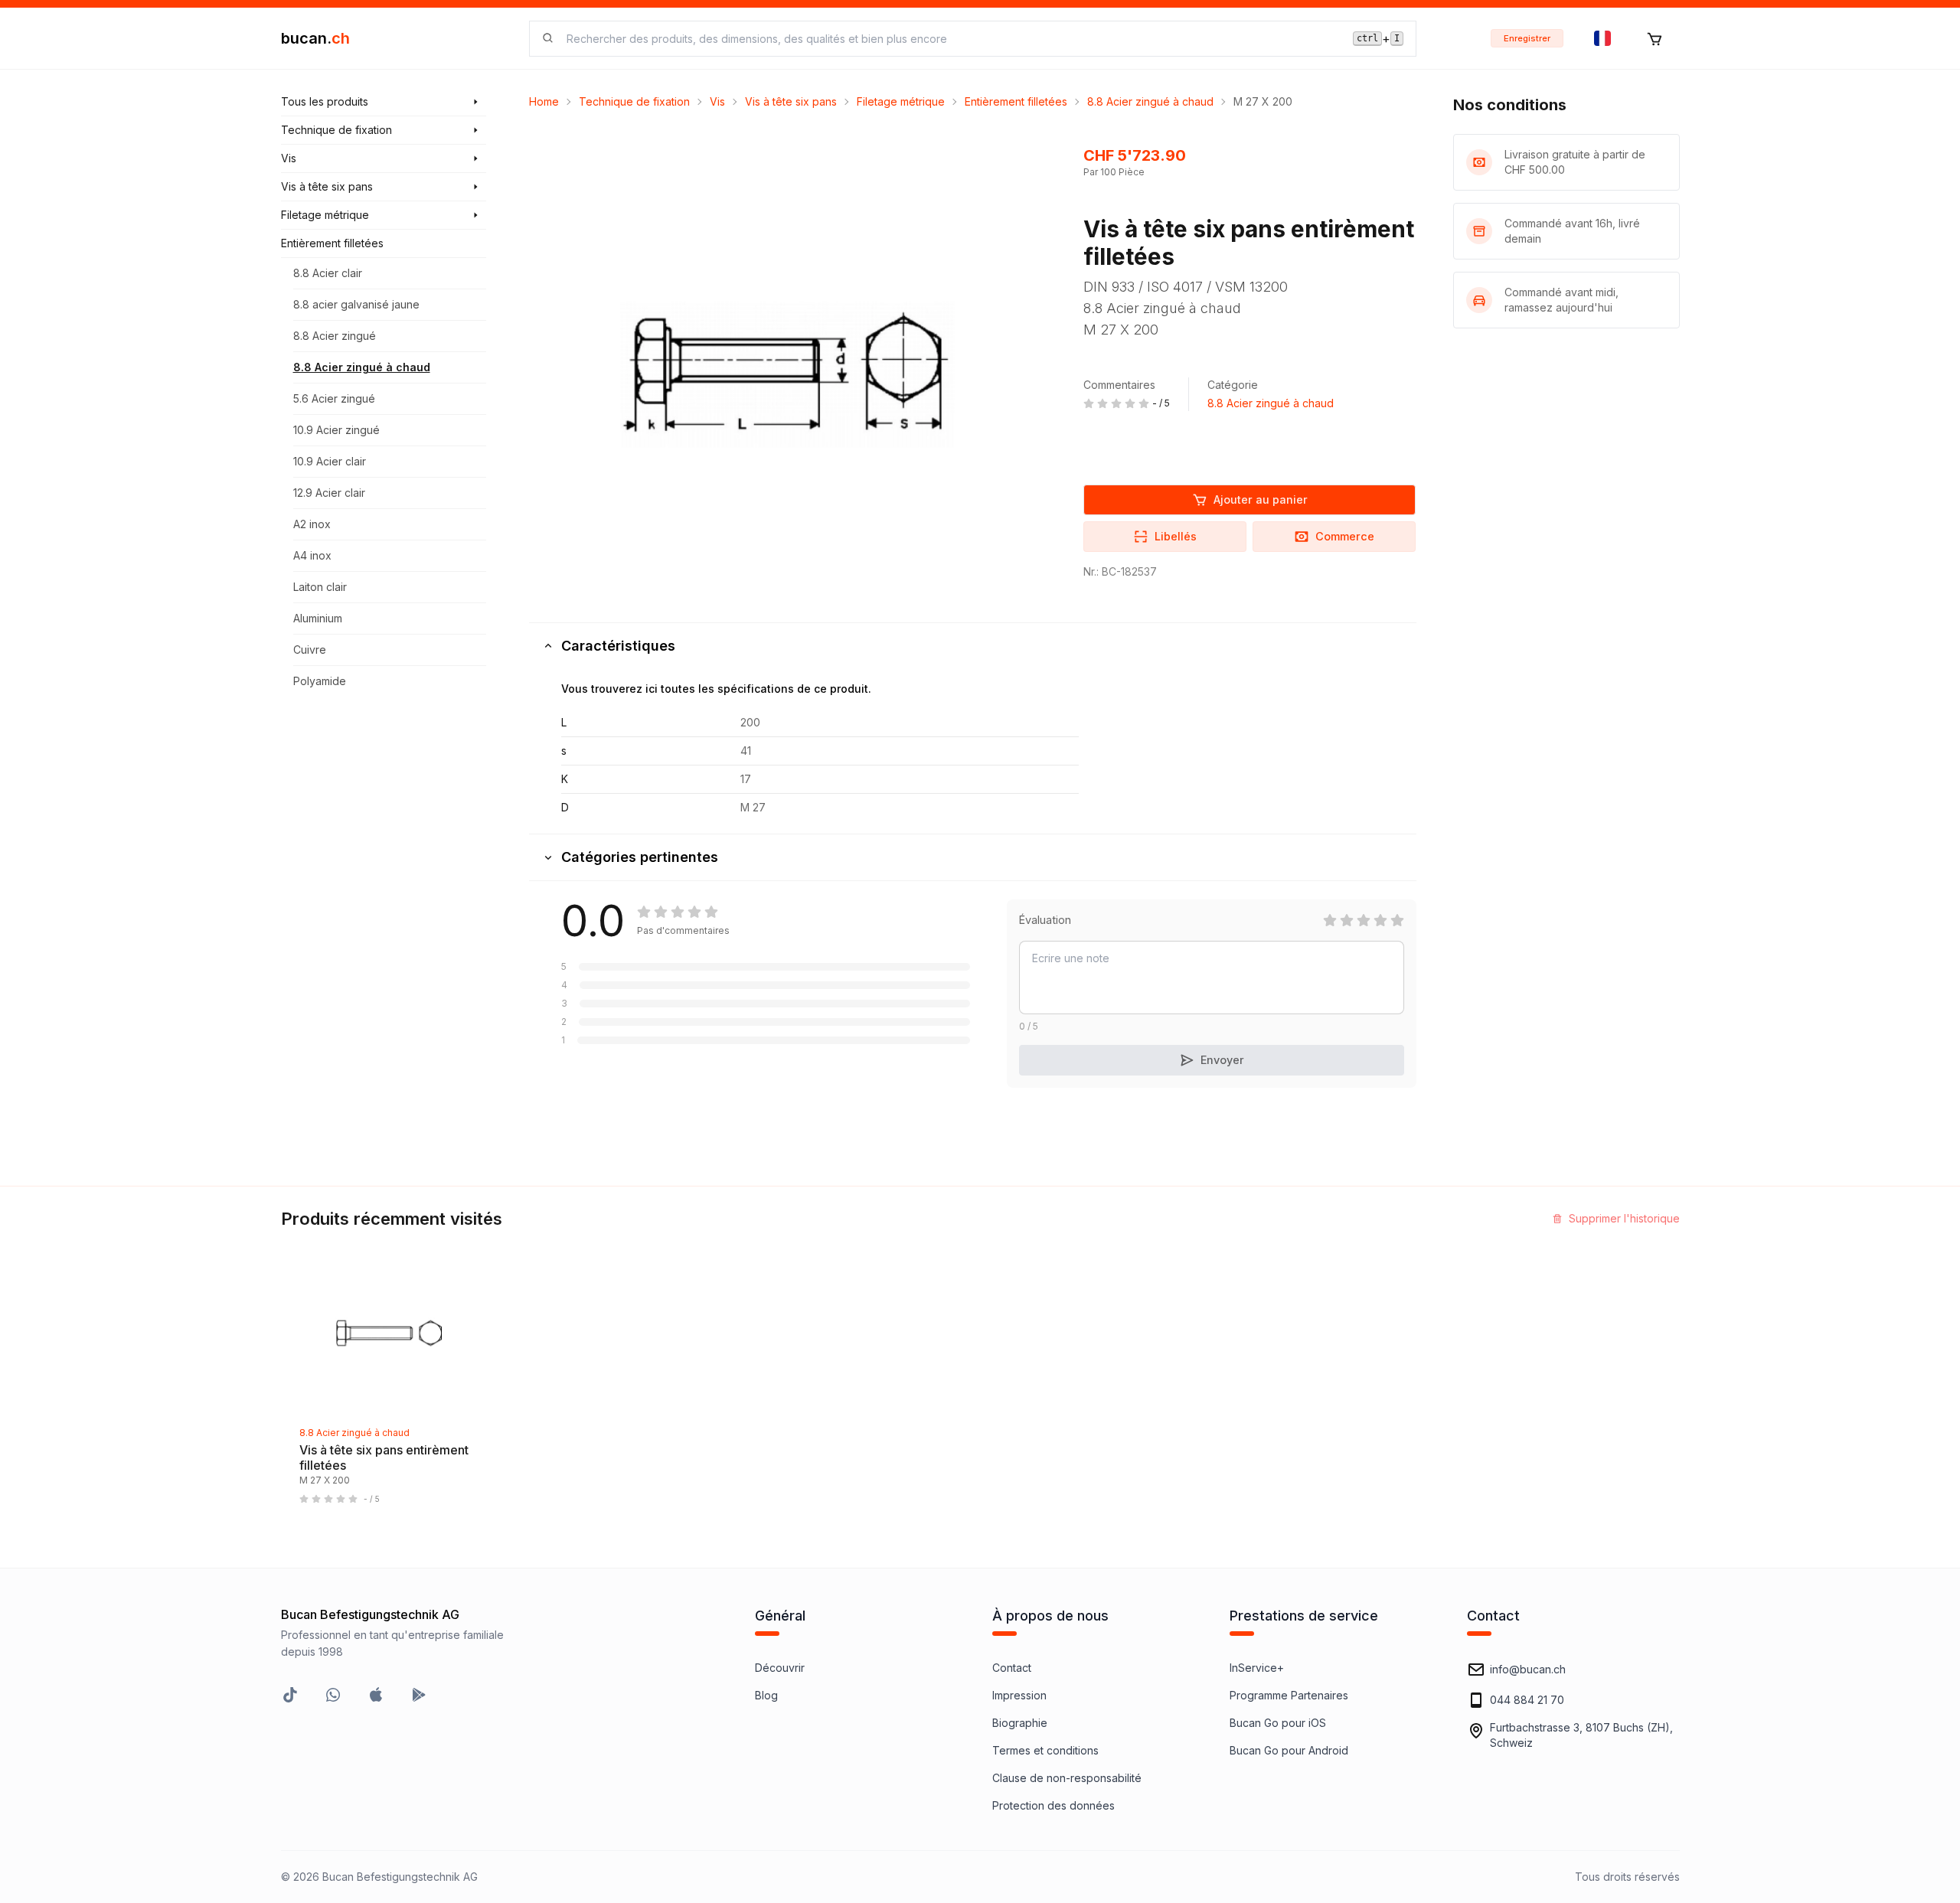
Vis (717, 101)
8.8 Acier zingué (335, 336)
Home (544, 101)
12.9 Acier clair (329, 493)
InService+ (1257, 1668)
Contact (1012, 1668)
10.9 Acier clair (330, 461)
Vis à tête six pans (791, 101)
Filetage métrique (901, 101)
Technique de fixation (634, 101)
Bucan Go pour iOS (1278, 1723)
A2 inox (312, 524)
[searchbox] (951, 39)
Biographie (1020, 1723)
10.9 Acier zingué (336, 430)
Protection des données (1053, 1805)
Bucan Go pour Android (1289, 1750)
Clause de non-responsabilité (1067, 1778)
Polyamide (320, 681)
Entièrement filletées (1016, 101)
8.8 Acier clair (328, 273)
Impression (1019, 1695)
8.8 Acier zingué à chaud (362, 367)
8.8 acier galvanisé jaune (356, 304)
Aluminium (318, 618)
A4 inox (312, 555)
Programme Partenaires (1289, 1695)
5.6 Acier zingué (334, 398)
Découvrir (780, 1668)
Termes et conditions (1045, 1750)
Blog (766, 1695)
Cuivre (310, 650)
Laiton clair (320, 587)
